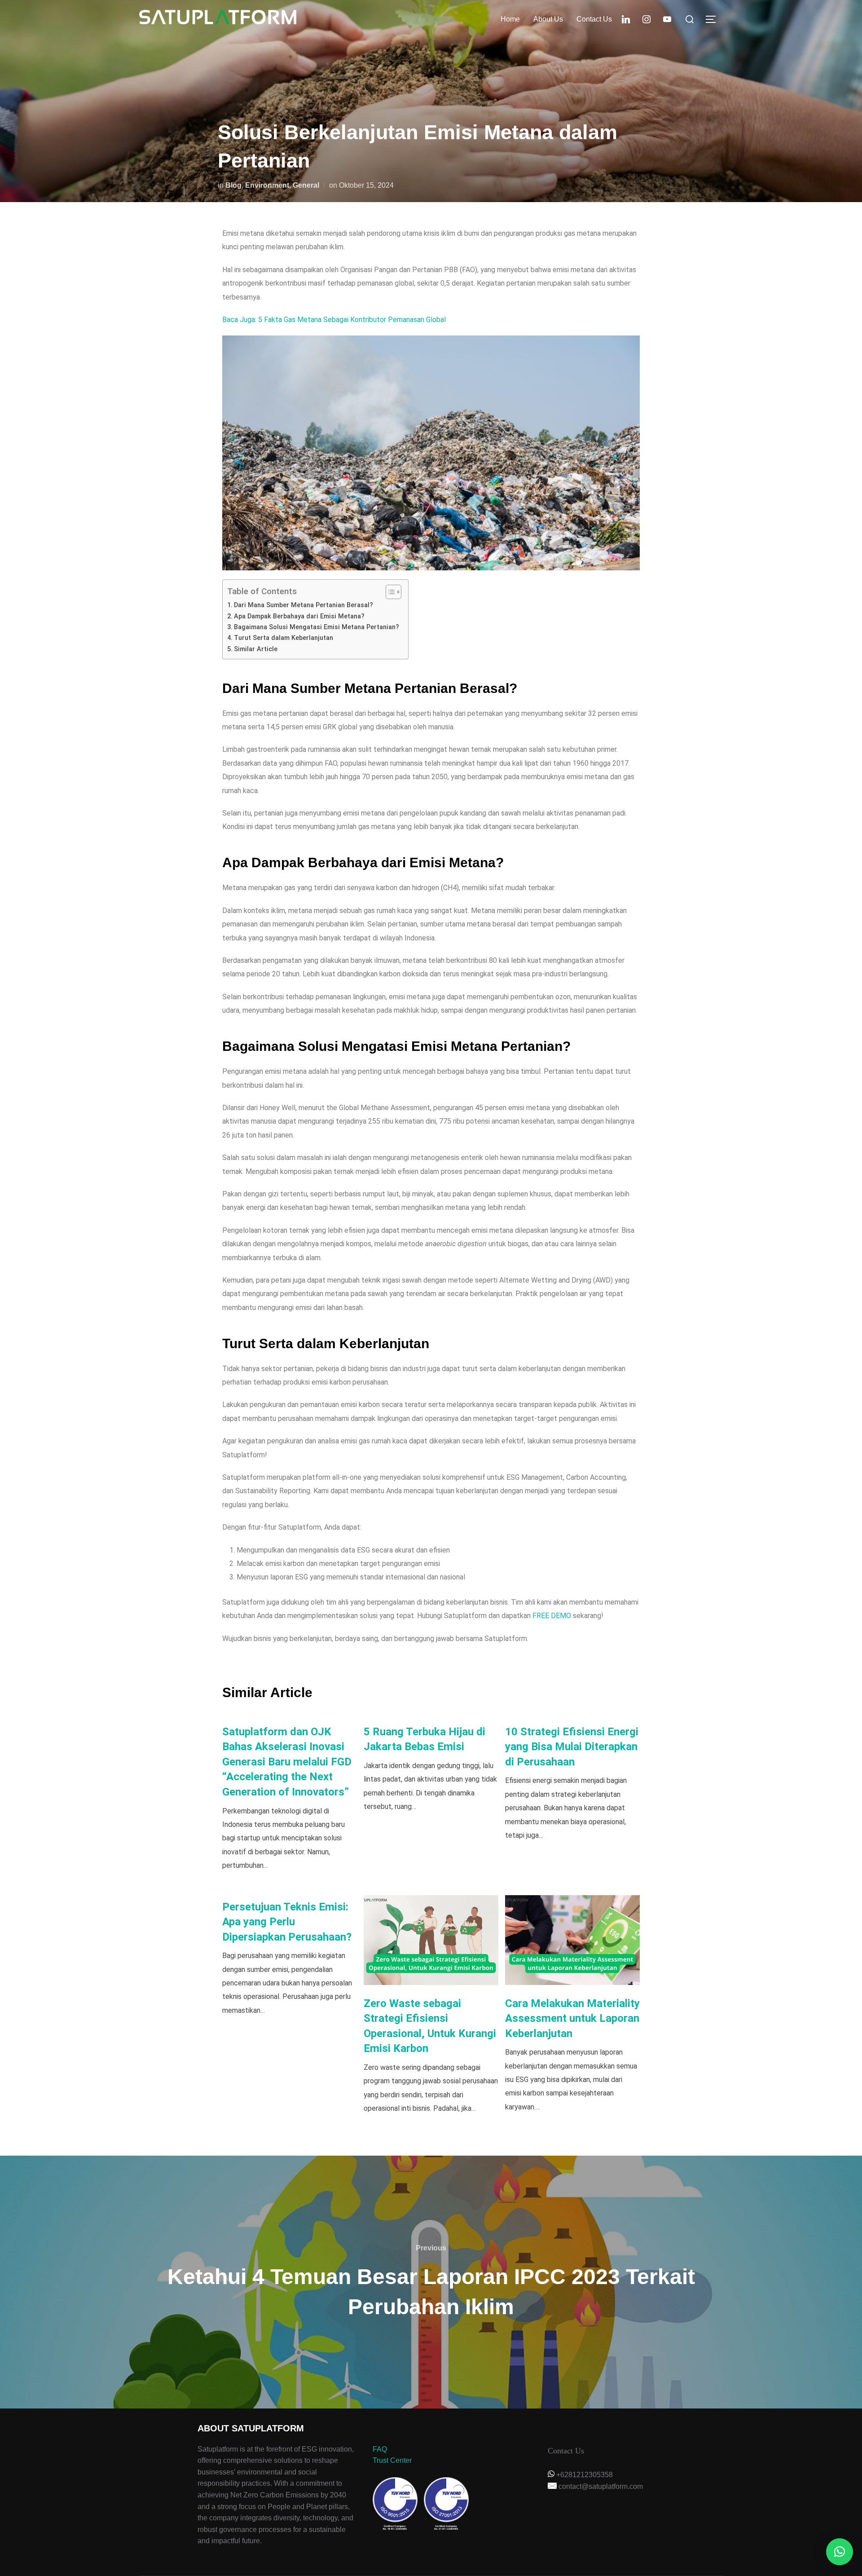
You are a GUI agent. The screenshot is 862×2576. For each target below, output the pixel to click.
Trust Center (392, 2460)
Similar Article (256, 649)
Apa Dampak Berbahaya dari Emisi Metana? (299, 616)
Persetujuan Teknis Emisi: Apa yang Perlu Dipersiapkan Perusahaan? (287, 1922)
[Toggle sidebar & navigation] (714, 19)
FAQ (380, 2449)
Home (510, 19)
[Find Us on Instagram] (646, 19)
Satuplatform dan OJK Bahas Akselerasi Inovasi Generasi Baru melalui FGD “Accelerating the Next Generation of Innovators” (287, 1762)
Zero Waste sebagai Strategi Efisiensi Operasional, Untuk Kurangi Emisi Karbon (430, 2026)
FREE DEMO (552, 1616)
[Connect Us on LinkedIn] (626, 19)
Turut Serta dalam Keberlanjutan (284, 638)
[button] (840, 2552)
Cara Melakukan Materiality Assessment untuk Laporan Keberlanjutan (572, 2018)
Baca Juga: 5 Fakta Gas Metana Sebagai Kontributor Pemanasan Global (334, 320)
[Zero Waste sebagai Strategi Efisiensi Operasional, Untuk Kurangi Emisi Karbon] (431, 1940)
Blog (233, 185)
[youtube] (667, 19)
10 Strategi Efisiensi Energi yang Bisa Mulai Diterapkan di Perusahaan (572, 1747)
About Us (548, 19)
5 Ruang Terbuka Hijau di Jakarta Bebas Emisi (424, 1739)
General (306, 185)
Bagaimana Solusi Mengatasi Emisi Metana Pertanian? (317, 627)
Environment (267, 185)
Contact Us (594, 19)
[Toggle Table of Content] (389, 592)
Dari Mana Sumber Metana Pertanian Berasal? (303, 605)
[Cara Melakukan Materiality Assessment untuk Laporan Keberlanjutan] (572, 1940)
